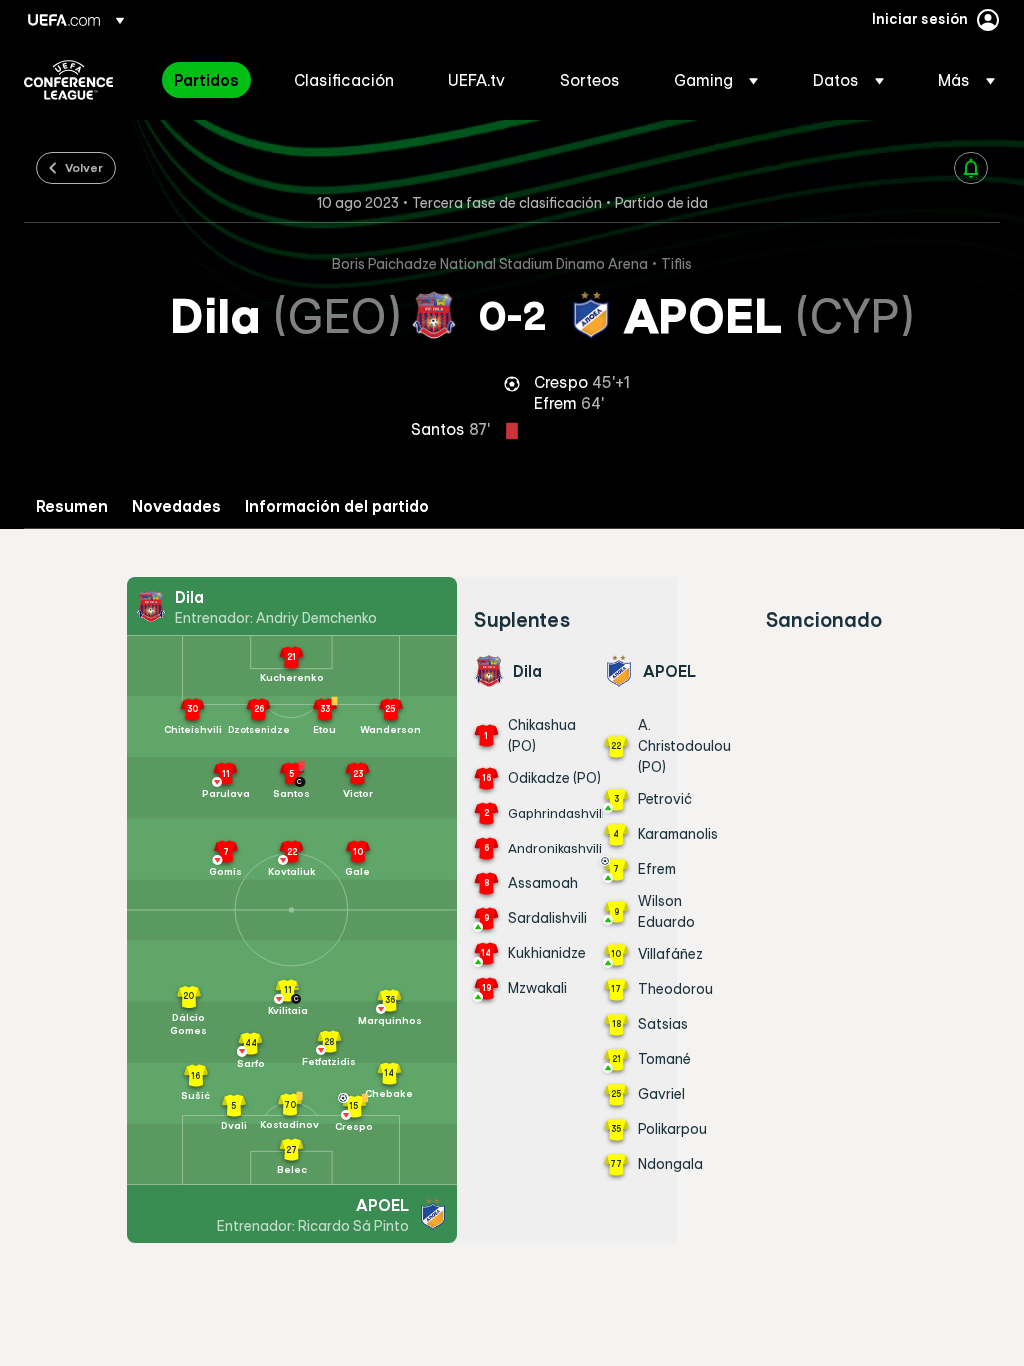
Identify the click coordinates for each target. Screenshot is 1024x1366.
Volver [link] (84, 167)
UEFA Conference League (68, 80)
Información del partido (337, 506)
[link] (206, 80)
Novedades (176, 506)
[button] (716, 80)
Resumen (72, 506)
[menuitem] (209, 80)
